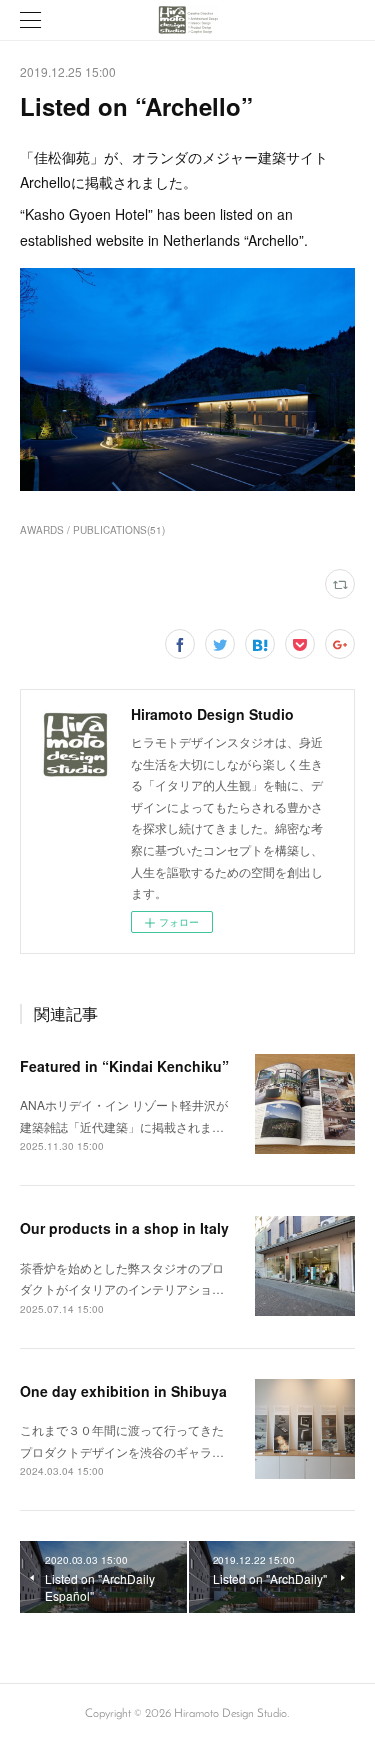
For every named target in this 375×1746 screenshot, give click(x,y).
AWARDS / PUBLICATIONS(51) (92, 530)
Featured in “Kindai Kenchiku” (124, 1066)
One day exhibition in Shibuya (123, 1391)
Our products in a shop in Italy (124, 1228)
